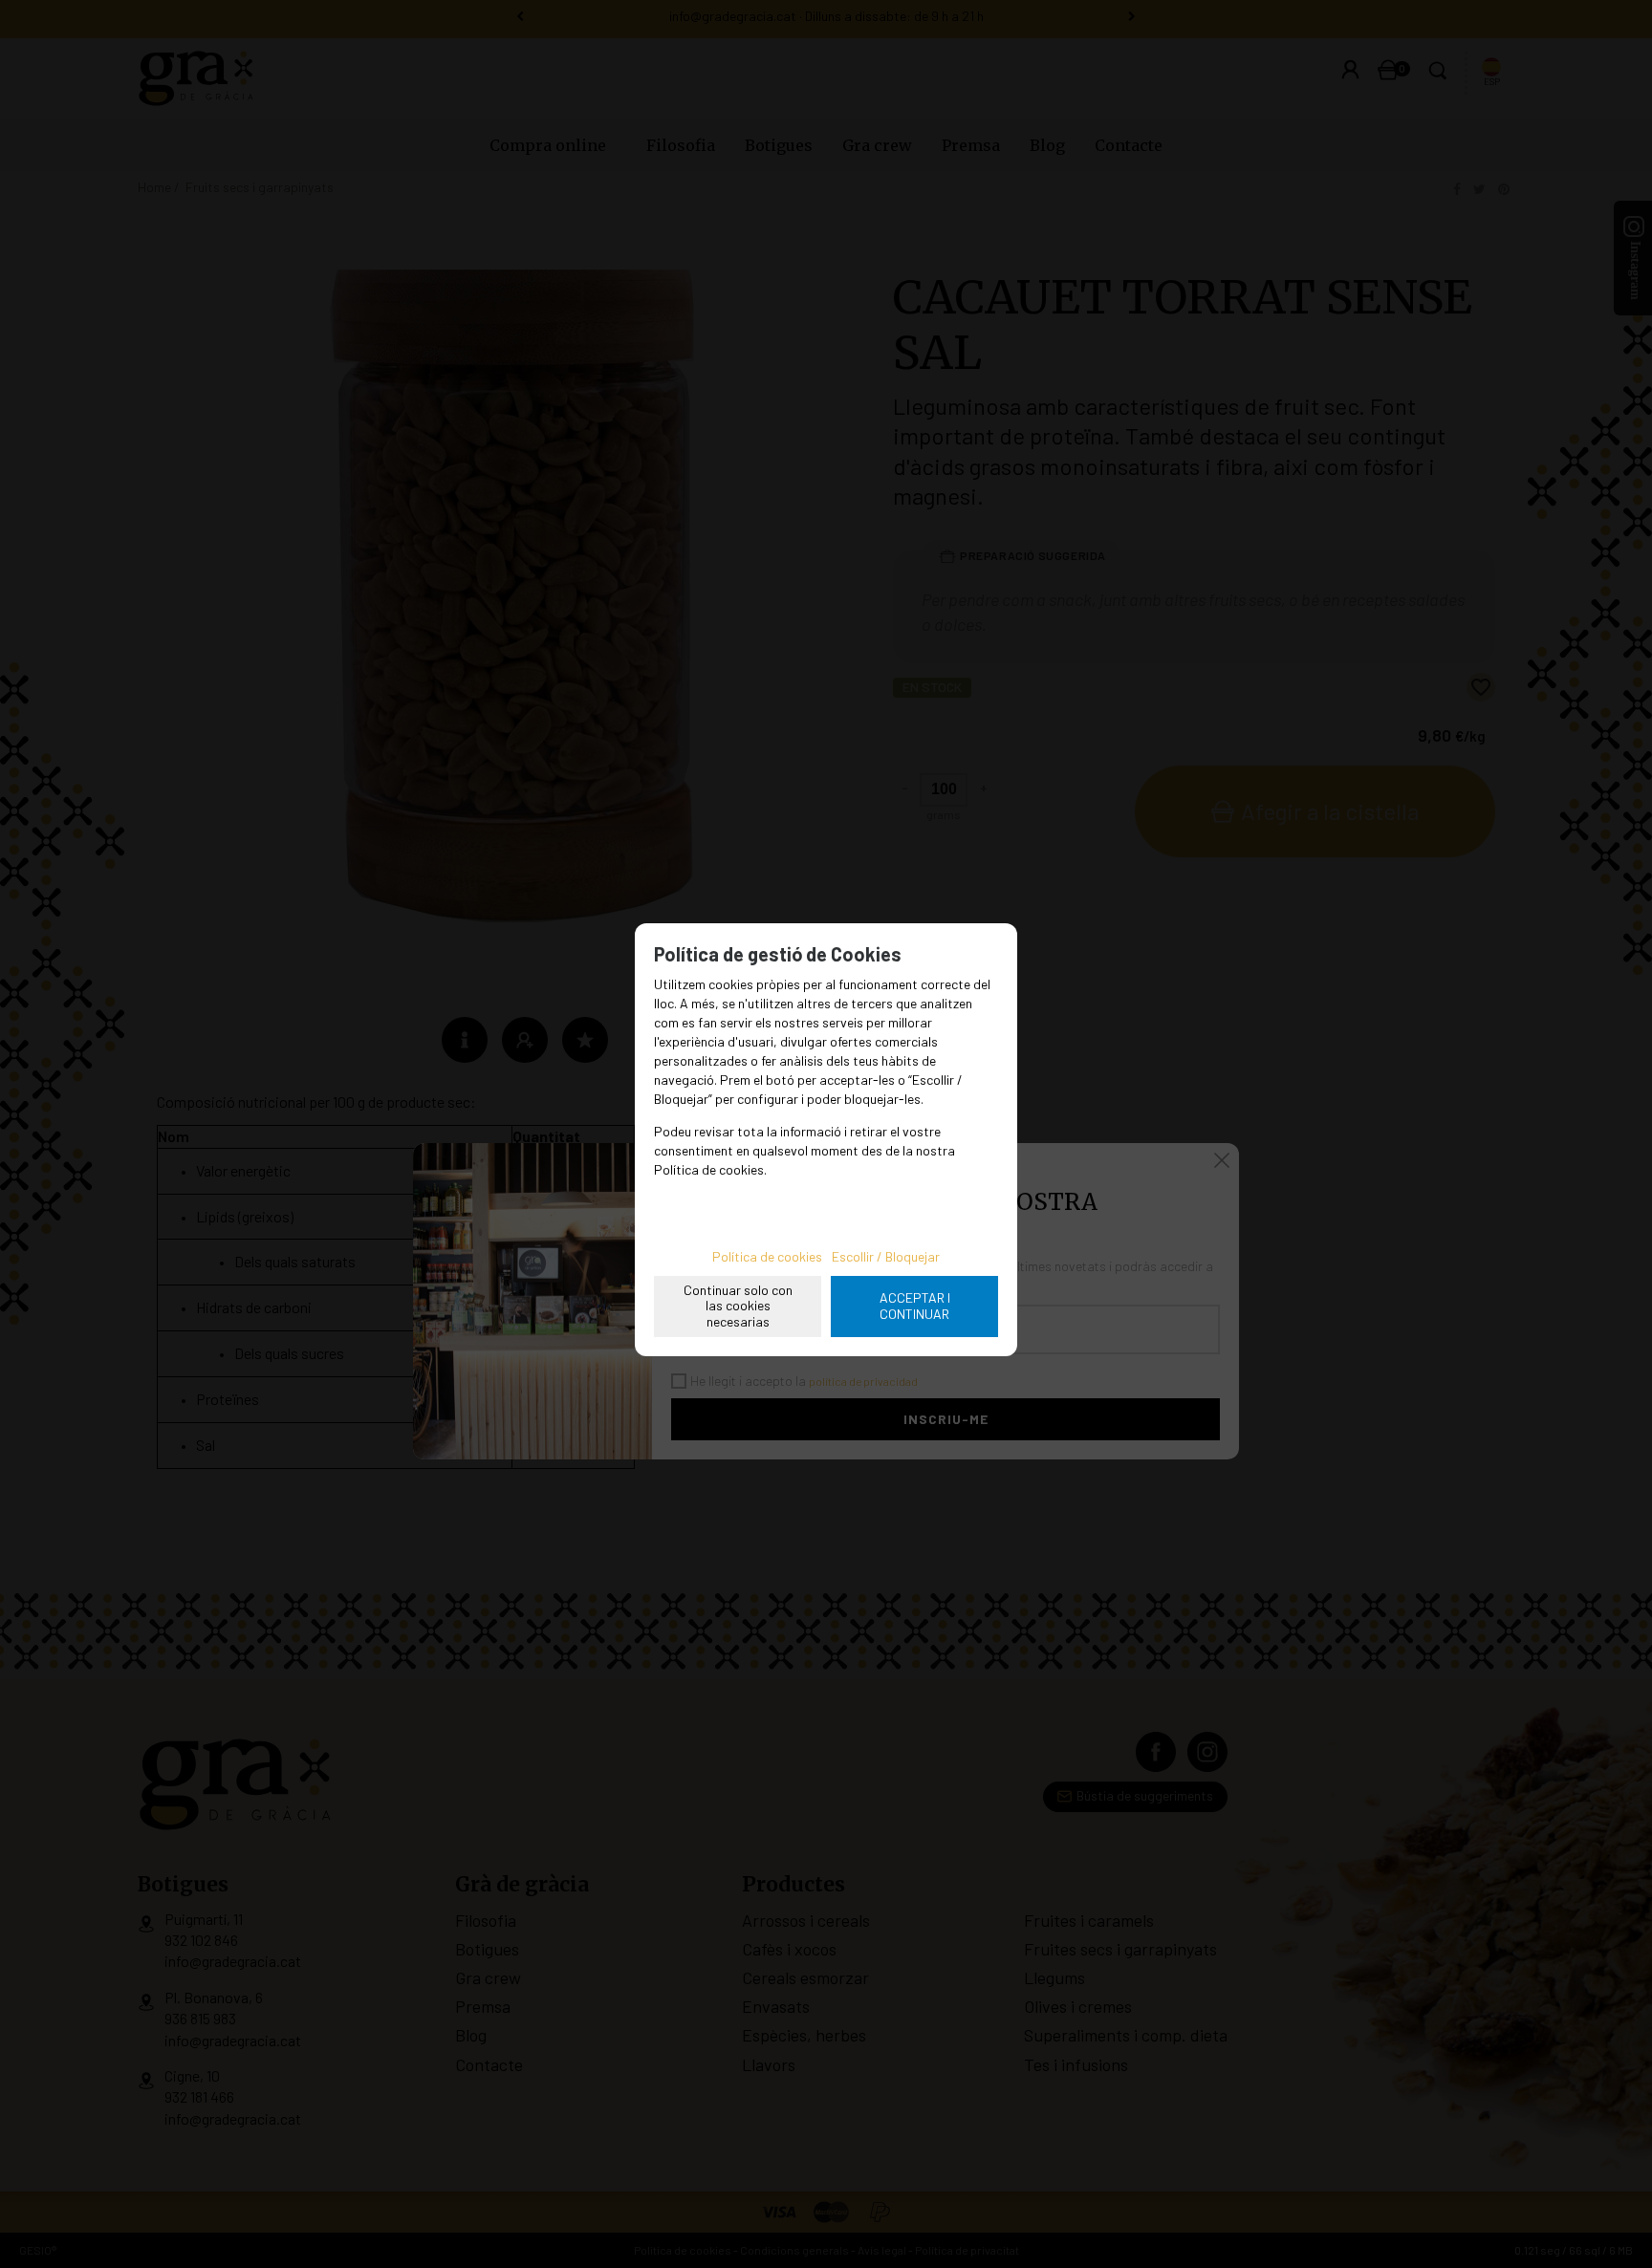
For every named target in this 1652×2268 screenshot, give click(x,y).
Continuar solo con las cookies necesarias (738, 1306)
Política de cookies (767, 1256)
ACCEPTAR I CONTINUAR (915, 1306)
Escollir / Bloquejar (886, 1256)
